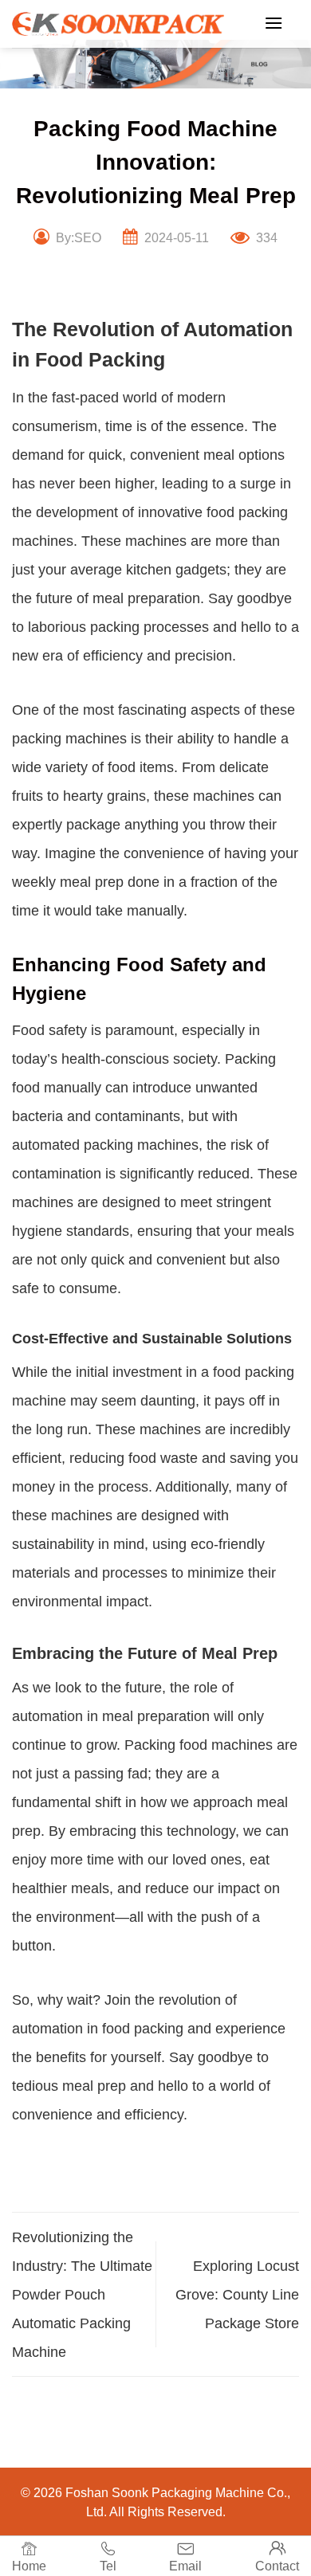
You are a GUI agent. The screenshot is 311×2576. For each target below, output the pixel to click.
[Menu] (274, 23)
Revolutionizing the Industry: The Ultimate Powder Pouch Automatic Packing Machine (82, 2295)
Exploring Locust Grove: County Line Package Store (237, 2295)
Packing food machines (199, 1745)
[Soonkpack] (118, 24)
